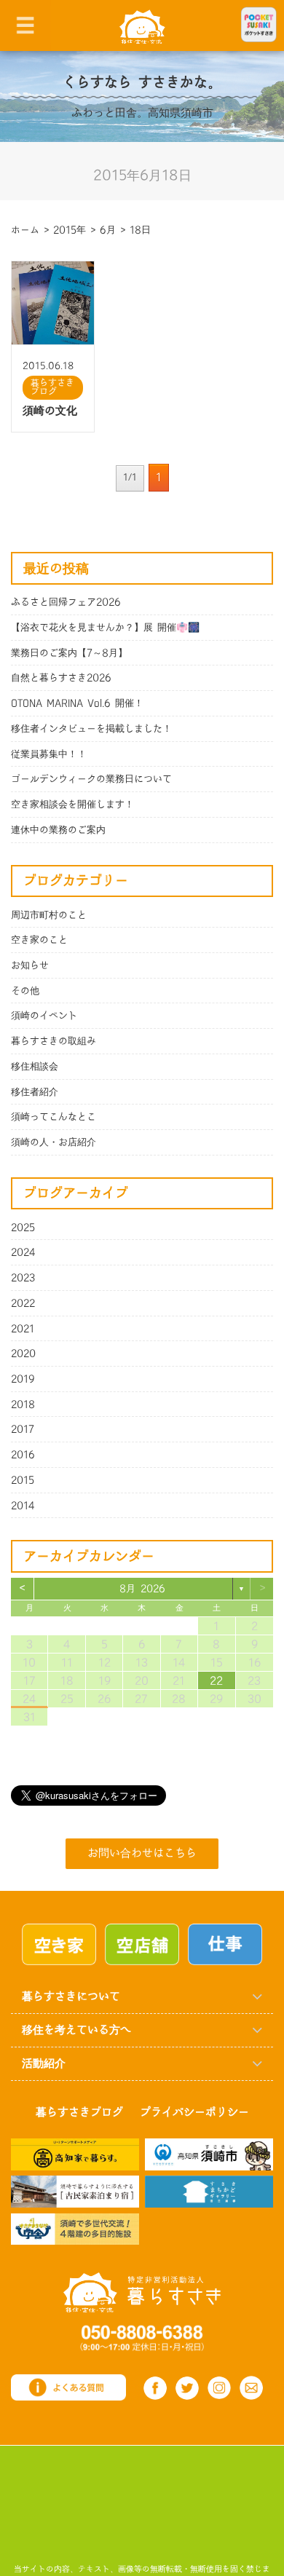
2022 (23, 1303)
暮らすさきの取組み (54, 1041)
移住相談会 (35, 1067)
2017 (23, 1429)
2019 (23, 1379)
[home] (142, 26)
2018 (23, 1404)
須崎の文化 (50, 411)
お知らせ (30, 965)
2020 (23, 1354)
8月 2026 (142, 1589)
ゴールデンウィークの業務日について (91, 779)
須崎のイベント (44, 1016)
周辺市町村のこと (49, 915)
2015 (23, 1480)
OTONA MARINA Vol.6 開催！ (77, 703)
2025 (23, 1228)
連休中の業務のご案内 (58, 830)
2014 (23, 1506)
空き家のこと (39, 940)
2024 (23, 1252)
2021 (23, 1329)
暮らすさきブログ (52, 387)
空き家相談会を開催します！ (72, 805)
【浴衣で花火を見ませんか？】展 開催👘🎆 (105, 628)
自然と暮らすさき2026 (61, 678)
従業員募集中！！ (49, 754)
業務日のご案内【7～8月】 (69, 653)
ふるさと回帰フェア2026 (66, 602)
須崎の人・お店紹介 (54, 1142)
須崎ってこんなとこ (54, 1117)
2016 (23, 1455)
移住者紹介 (35, 1092)
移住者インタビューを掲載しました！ (91, 729)
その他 (25, 991)
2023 (23, 1278)
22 (216, 1681)
